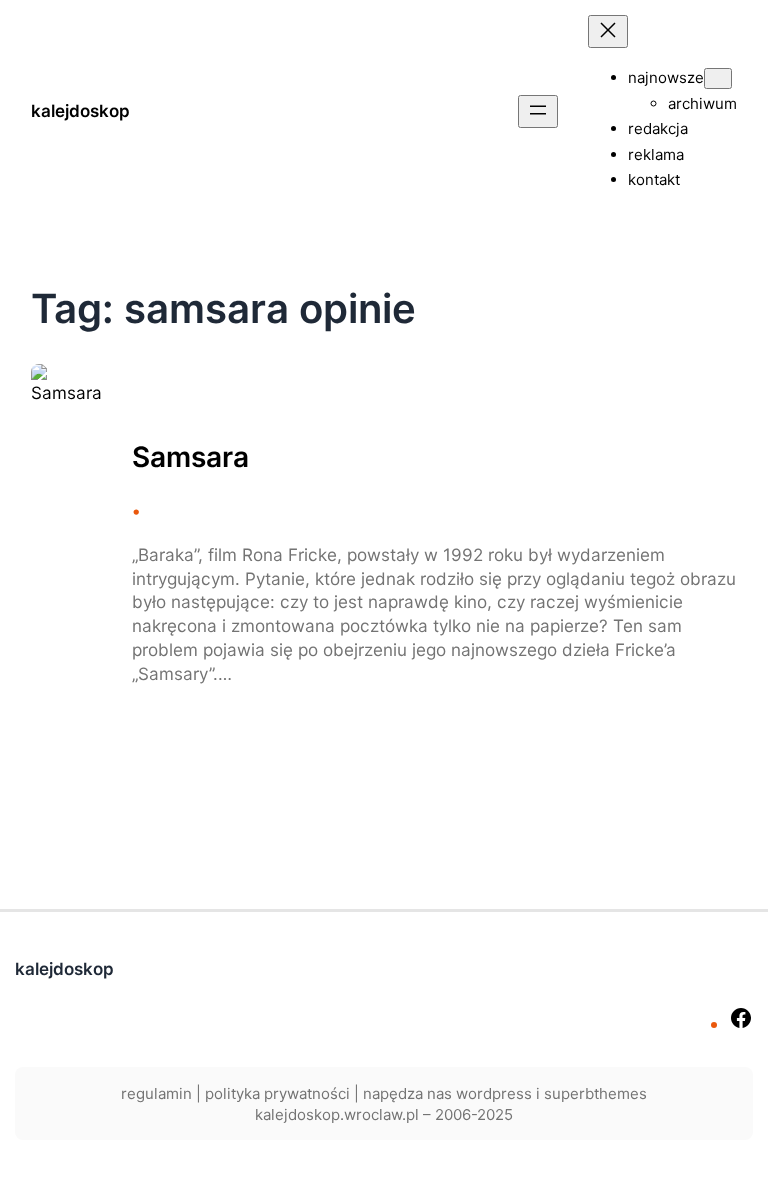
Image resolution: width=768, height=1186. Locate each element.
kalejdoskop (80, 111)
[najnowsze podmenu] (718, 78)
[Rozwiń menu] (538, 111)
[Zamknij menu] (608, 31)
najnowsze (666, 77)
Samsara (190, 457)
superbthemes (595, 1093)
